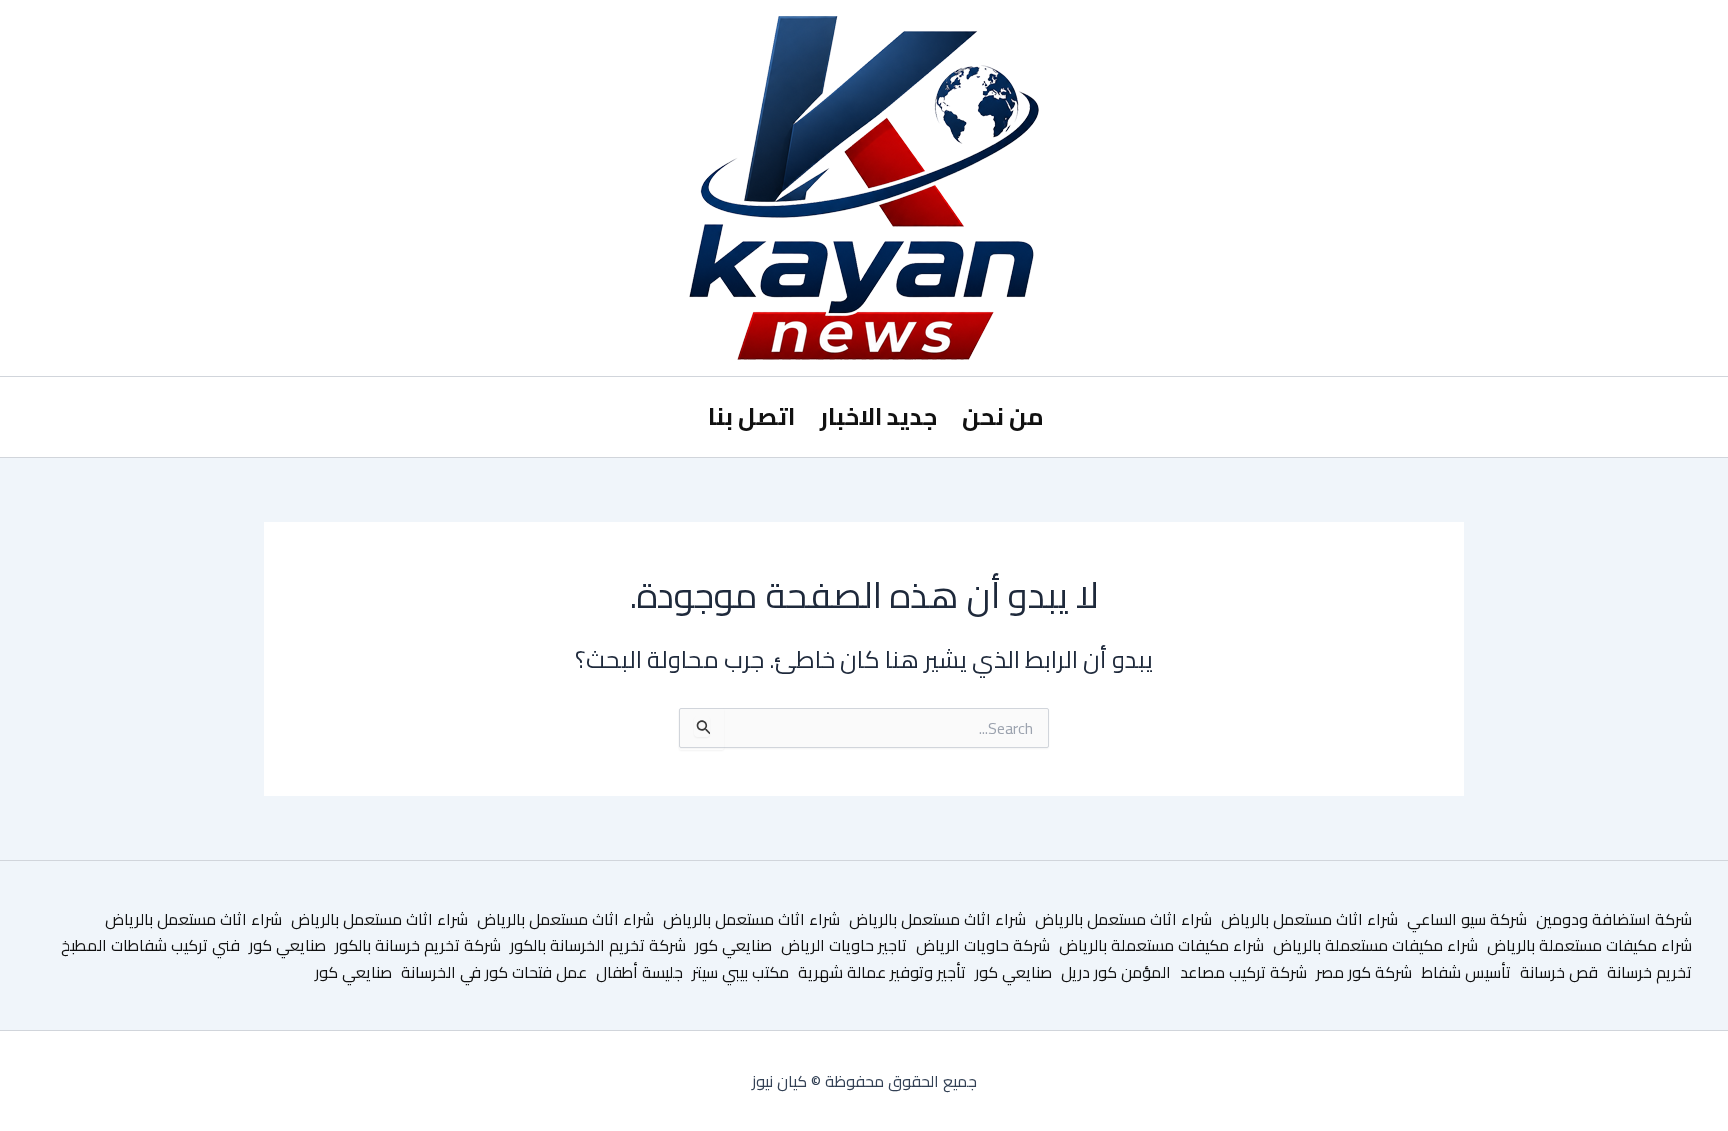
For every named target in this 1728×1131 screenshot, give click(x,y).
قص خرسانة (1559, 972)
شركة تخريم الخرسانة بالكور (598, 945)
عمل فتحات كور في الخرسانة (494, 972)
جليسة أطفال (639, 972)
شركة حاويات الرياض (983, 945)
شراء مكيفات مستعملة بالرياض (1589, 945)
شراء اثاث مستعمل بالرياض (1309, 919)
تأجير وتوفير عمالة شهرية (882, 972)
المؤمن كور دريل (1116, 972)
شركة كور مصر (1364, 972)
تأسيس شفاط (1466, 972)
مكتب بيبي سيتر (740, 972)
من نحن (1003, 416)
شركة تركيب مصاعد (1243, 972)
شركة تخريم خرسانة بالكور (418, 945)
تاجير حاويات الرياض (844, 945)
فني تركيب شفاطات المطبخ (150, 945)
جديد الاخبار (878, 416)
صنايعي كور (733, 945)
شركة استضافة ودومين (1614, 919)
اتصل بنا (751, 416)
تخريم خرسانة (1649, 972)
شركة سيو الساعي (1467, 919)
